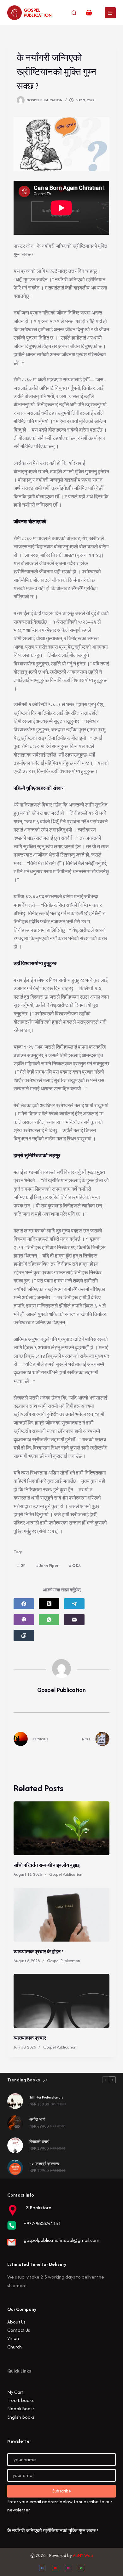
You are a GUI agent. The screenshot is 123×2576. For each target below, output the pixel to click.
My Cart (15, 2392)
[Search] (74, 13)
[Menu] (110, 13)
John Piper (47, 1566)
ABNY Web (83, 2555)
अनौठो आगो (37, 2119)
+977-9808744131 (42, 2223)
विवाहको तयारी (39, 2142)
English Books (21, 2417)
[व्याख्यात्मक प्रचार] (61, 2001)
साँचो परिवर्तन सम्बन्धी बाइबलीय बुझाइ (47, 1865)
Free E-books (20, 2400)
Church (15, 2347)
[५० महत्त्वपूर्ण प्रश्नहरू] (15, 2167)
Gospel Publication (38, 12)
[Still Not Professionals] (15, 2101)
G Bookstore (38, 2208)
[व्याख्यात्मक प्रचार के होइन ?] (61, 1915)
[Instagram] (68, 2568)
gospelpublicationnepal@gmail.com (61, 2240)
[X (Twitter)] (49, 1604)
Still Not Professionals (46, 2097)
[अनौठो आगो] (15, 2123)
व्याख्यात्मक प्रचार (30, 2038)
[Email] (74, 1620)
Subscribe (62, 2491)
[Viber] (24, 1620)
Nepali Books (21, 2408)
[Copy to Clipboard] (24, 1635)
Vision (13, 2338)
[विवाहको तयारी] (15, 2145)
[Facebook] (24, 1604)
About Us (16, 2322)
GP (21, 1566)
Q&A (75, 1566)
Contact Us (19, 2330)
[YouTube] (55, 2568)
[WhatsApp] (49, 1620)
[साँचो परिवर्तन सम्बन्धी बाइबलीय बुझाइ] (61, 1828)
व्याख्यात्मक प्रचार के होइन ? (38, 1952)
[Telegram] (74, 1604)
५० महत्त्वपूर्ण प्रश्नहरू (44, 2164)
